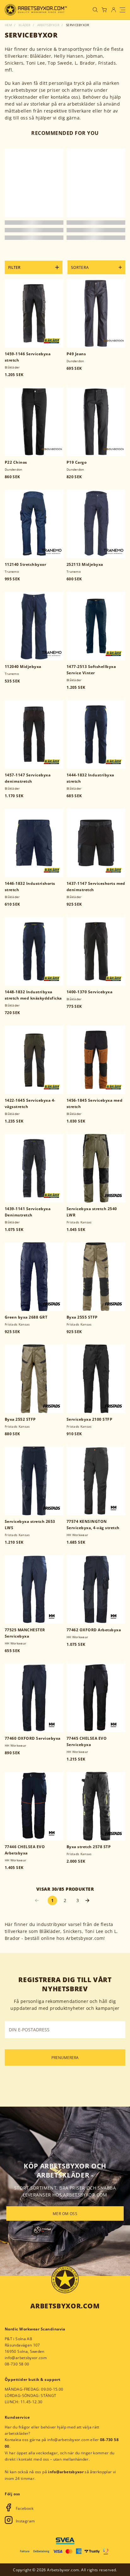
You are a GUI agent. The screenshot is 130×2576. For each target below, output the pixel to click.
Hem (8, 25)
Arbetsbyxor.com (65, 2306)
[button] (90, 1900)
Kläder (25, 25)
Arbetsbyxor (48, 25)
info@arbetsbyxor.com (26, 2358)
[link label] (36, 10)
